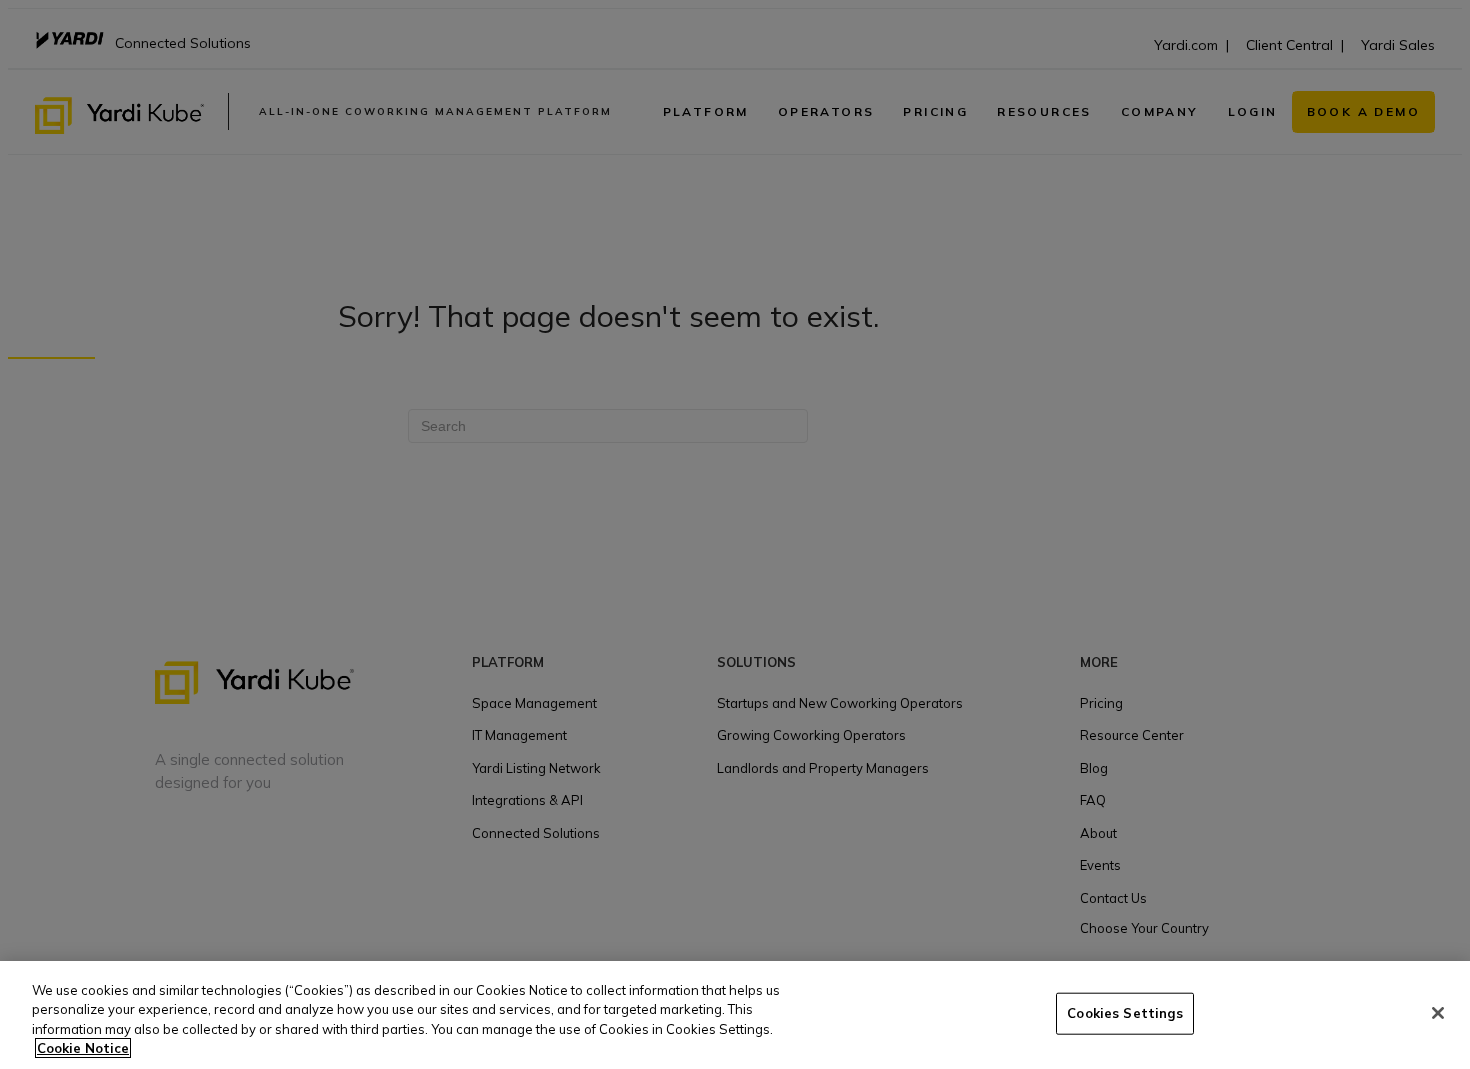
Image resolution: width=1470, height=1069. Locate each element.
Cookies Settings (1125, 1013)
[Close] (1438, 1013)
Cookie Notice (83, 1048)
